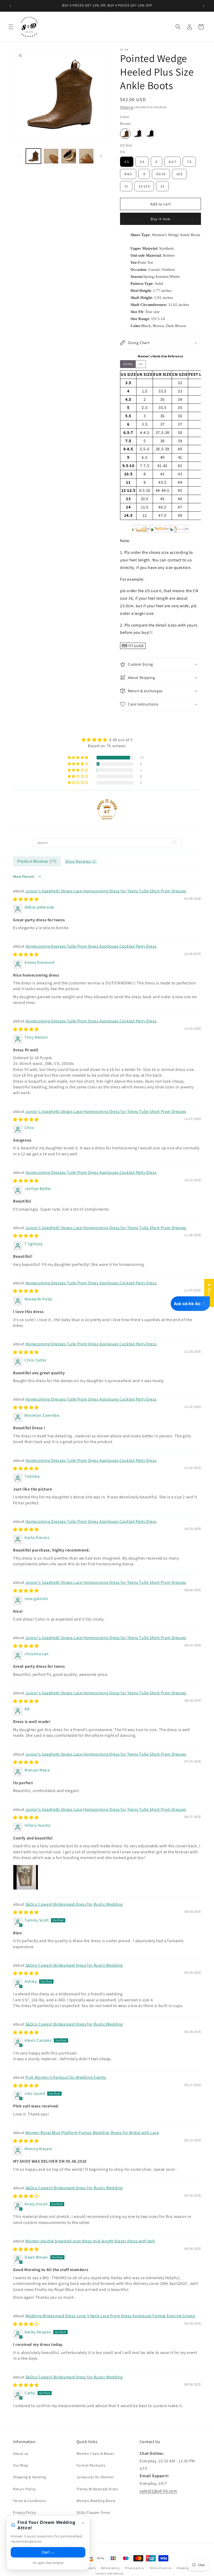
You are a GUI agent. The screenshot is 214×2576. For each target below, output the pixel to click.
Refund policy (111, 2568)
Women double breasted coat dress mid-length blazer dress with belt (90, 2241)
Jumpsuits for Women (95, 2477)
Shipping (127, 107)
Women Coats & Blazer (96, 2454)
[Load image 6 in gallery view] (86, 156)
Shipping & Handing (30, 2477)
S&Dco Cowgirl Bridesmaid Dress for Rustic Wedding (74, 1904)
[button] (11, 27)
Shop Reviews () (81, 861)
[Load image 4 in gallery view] (51, 156)
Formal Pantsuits (91, 2465)
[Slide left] (19, 156)
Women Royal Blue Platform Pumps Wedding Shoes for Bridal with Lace (92, 2133)
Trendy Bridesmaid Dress (97, 2489)
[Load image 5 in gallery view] (69, 156)
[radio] (125, 134)
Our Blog (20, 2465)
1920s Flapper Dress (93, 2512)
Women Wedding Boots (96, 2501)
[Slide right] (101, 156)
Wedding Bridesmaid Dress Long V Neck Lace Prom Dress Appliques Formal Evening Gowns (110, 2316)
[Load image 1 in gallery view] (33, 156)
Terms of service (160, 2568)
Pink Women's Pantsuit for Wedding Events (66, 2077)
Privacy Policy (24, 2512)
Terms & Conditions (29, 2501)
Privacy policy (135, 2568)
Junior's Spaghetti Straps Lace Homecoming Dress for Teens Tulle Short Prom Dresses (106, 891)
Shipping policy (187, 2568)
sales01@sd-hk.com (158, 2491)
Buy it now (160, 219)
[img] (107, 740)
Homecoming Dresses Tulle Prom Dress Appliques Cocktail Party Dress (91, 946)
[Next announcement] (204, 6)
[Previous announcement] (10, 6)
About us (21, 2454)
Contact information (110, 2573)
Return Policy (24, 2489)
